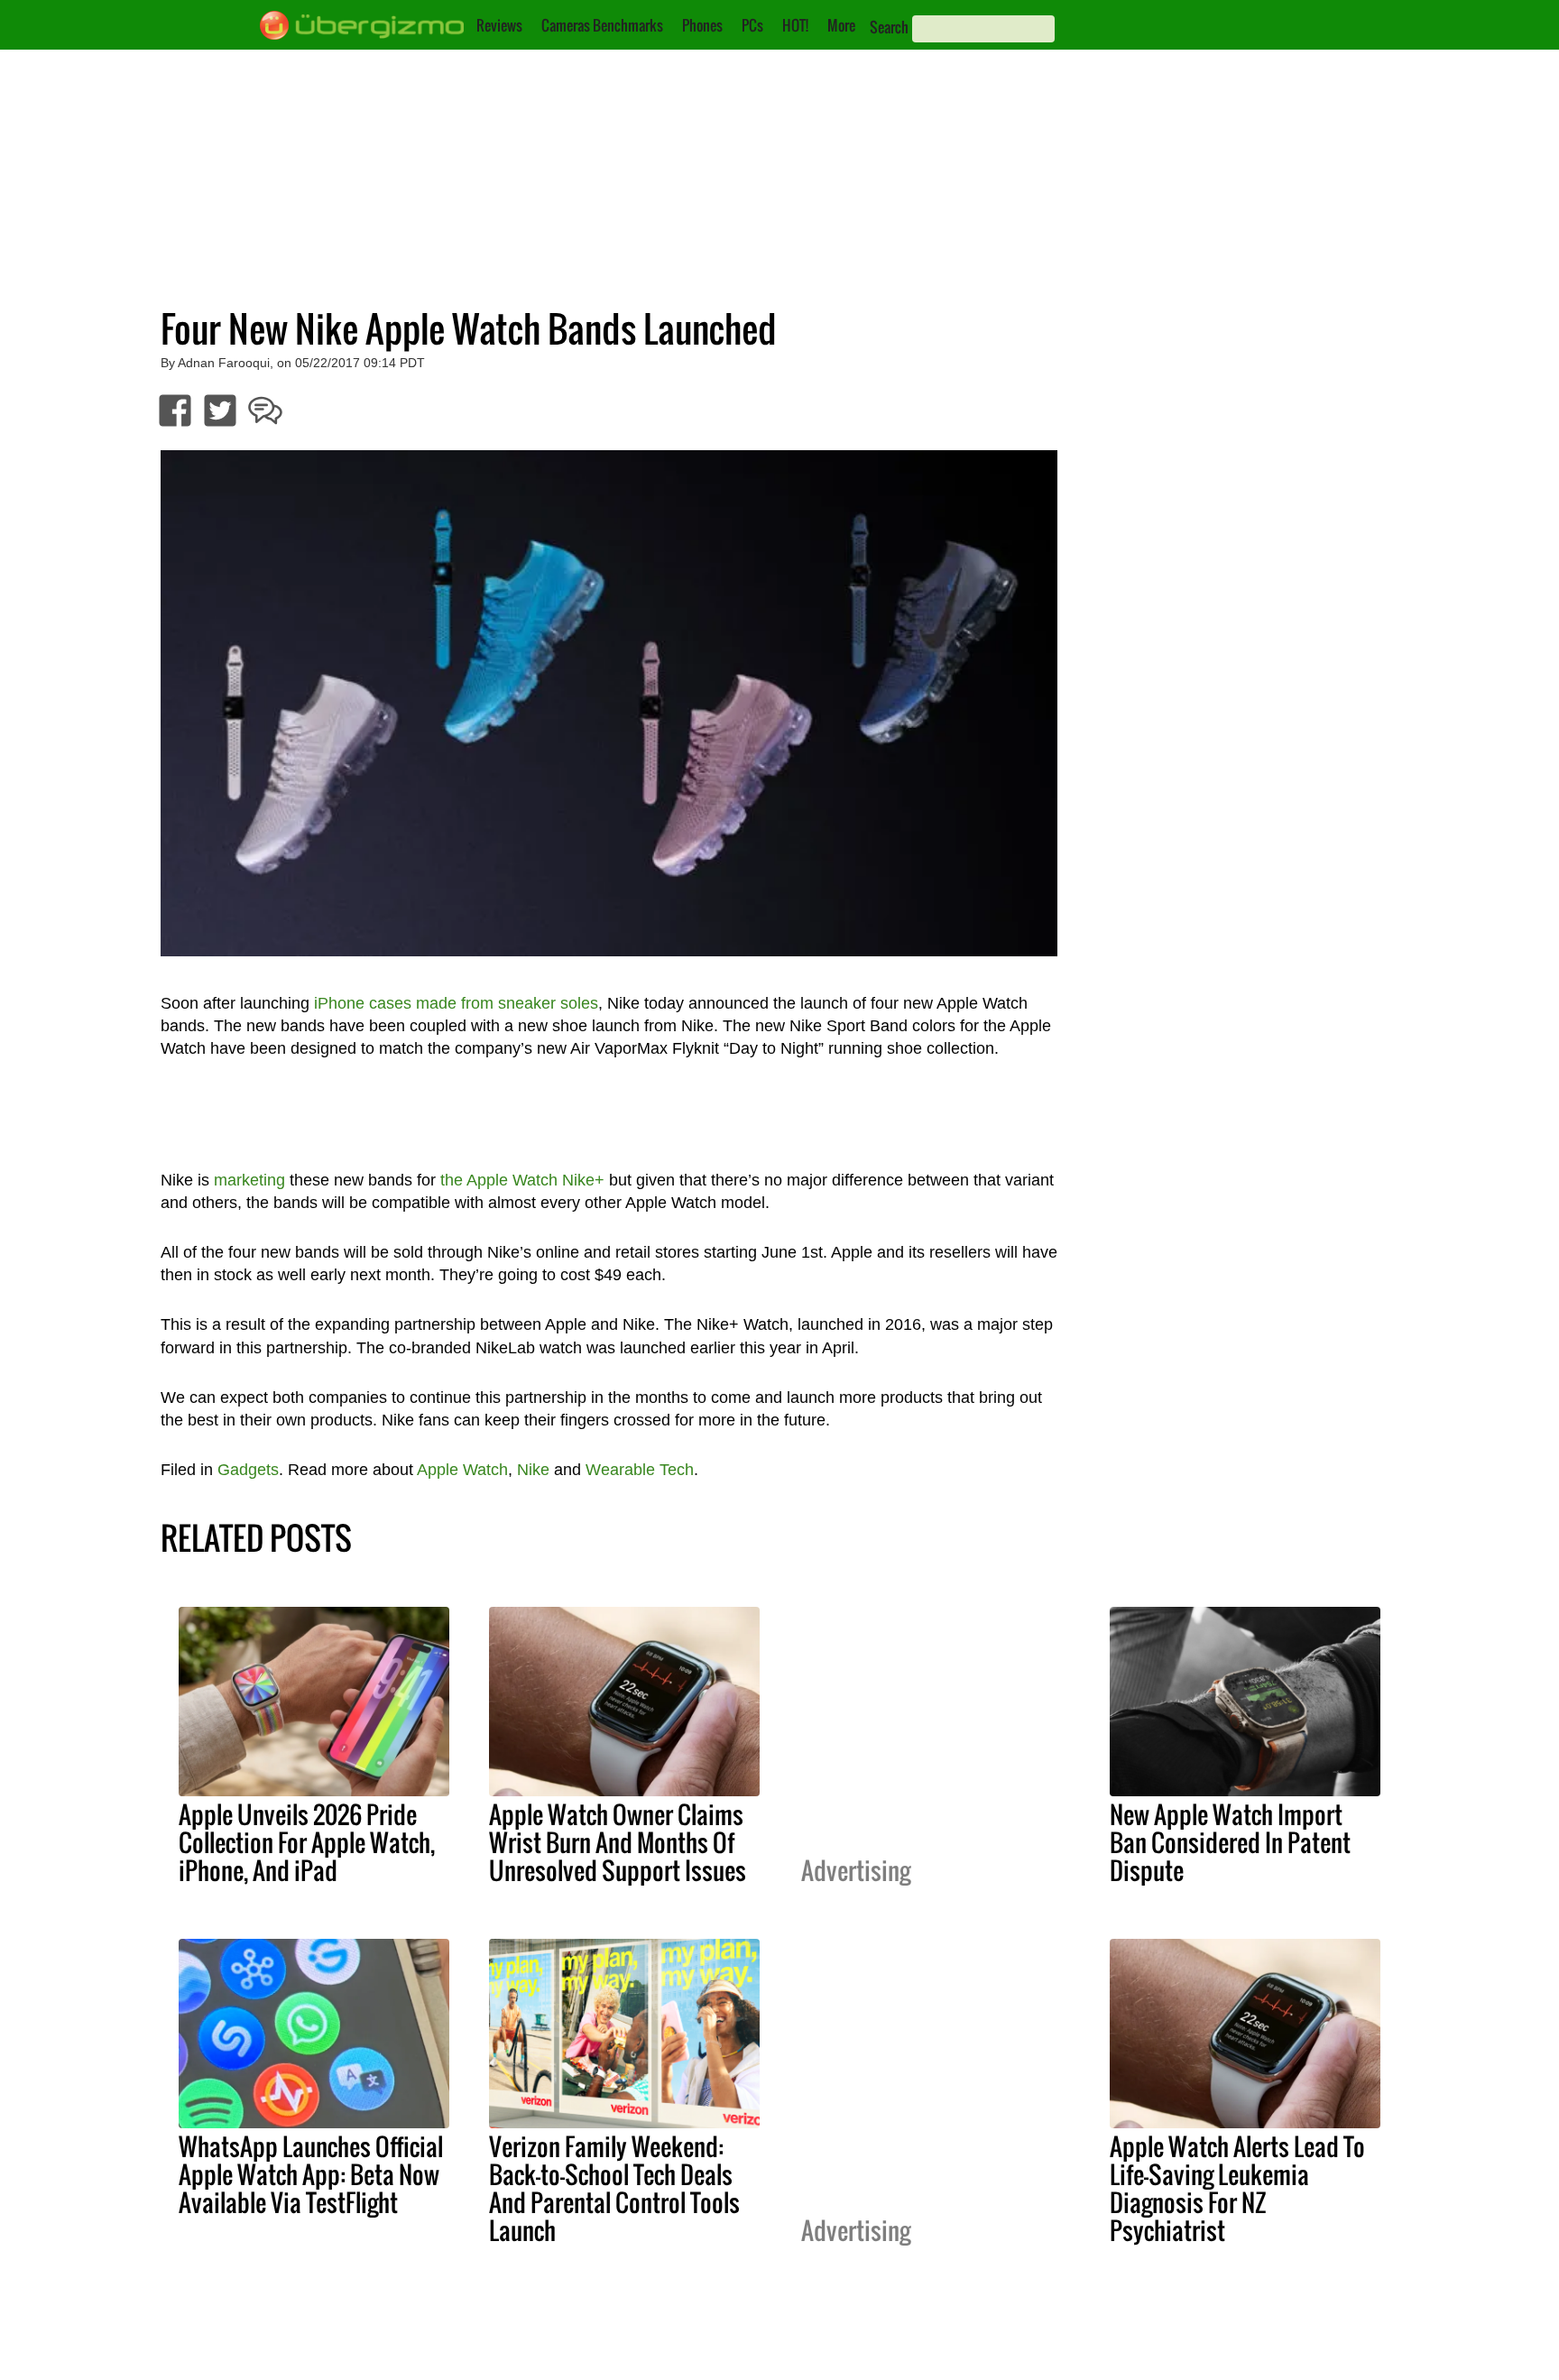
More (841, 25)
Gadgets (248, 1470)
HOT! (795, 25)
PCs (752, 25)
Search (889, 27)
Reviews (499, 25)
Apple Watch (462, 1470)
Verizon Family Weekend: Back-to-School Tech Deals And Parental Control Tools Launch (614, 2188)
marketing (249, 1180)
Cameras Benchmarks (602, 25)
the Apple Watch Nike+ (522, 1180)
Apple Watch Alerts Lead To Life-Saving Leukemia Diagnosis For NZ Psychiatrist (1237, 2188)
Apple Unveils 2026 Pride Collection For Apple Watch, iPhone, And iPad (307, 1842)
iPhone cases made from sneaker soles (456, 1003)
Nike (533, 1470)
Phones (702, 25)
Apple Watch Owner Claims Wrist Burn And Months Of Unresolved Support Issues (618, 1842)
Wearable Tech (640, 1470)
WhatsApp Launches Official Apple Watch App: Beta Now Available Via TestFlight (311, 2174)
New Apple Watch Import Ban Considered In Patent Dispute (1230, 1842)
